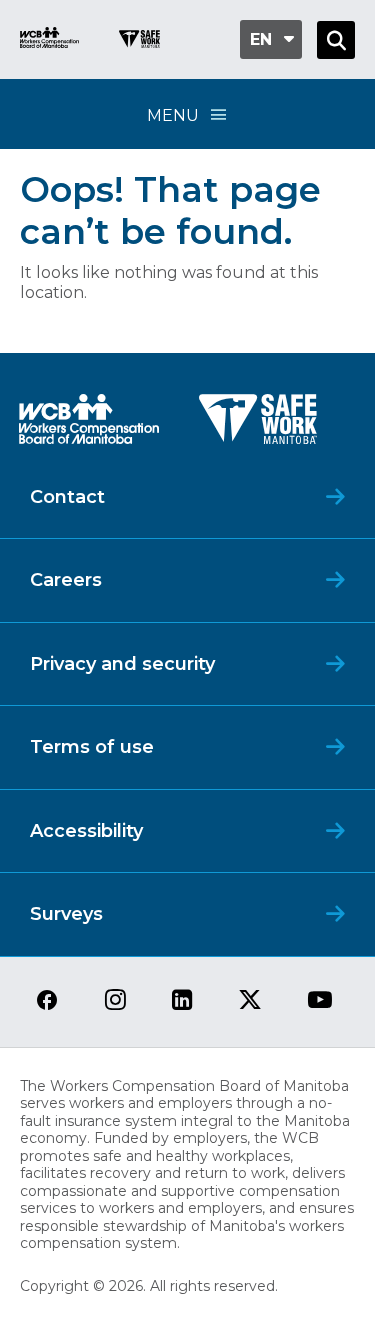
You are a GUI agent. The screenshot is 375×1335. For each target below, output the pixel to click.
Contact (67, 497)
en (261, 39)
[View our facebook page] (47, 1001)
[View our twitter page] (250, 1001)
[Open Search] (336, 40)
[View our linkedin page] (182, 1001)
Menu (173, 115)
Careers (66, 580)
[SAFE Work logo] (258, 424)
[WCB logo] (89, 424)
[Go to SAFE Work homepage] (139, 41)
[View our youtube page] (320, 1001)
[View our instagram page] (115, 1001)
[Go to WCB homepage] (49, 40)
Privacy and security (122, 664)
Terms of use (92, 747)
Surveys (66, 914)
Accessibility (86, 831)
